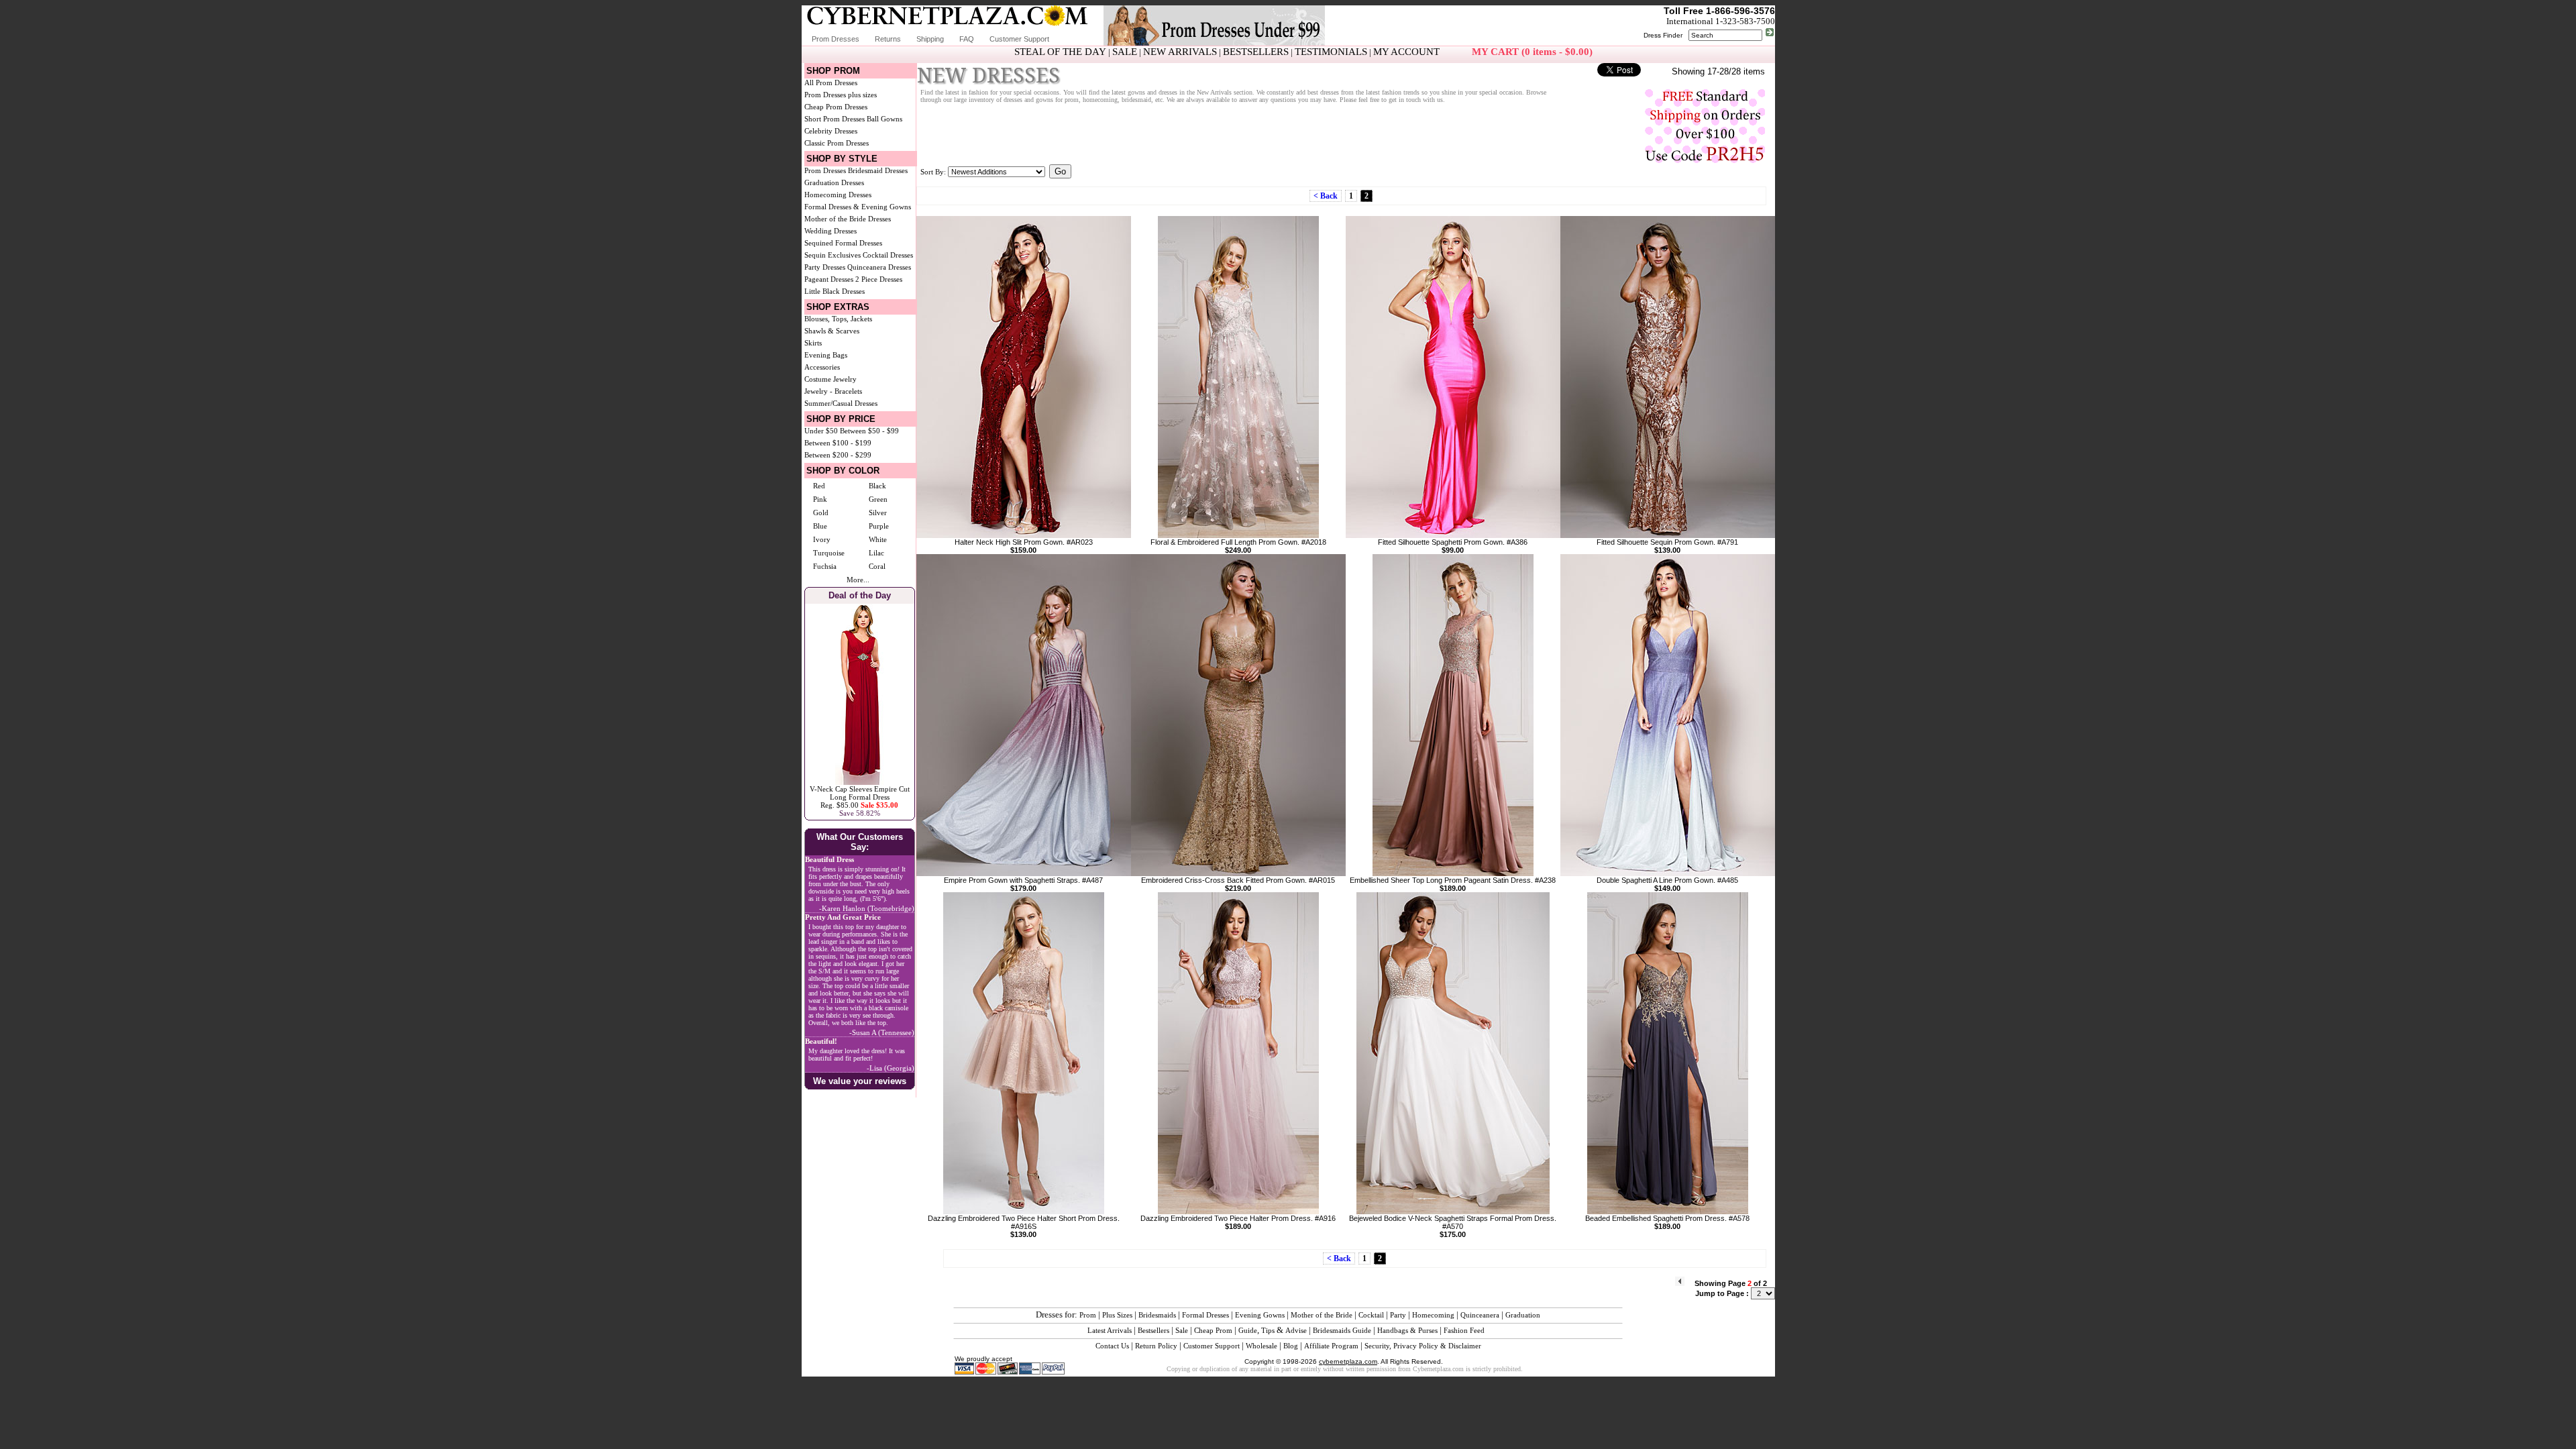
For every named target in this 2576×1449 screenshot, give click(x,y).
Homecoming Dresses (838, 195)
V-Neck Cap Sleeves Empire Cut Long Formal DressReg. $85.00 (860, 797)
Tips (1268, 1330)
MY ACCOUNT (1406, 52)
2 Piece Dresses (879, 279)
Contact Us (1112, 1346)
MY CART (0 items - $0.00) (1532, 52)
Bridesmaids (1157, 1315)
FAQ (967, 39)
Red (819, 486)
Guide (1248, 1330)
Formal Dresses (1205, 1315)
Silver (878, 513)
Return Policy (1156, 1346)
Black (877, 486)
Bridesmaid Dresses (878, 170)
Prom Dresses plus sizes (841, 95)
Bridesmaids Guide (1342, 1330)
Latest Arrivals (1110, 1330)
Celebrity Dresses (831, 131)
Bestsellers (1153, 1330)
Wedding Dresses (830, 231)
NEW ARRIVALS (1180, 52)
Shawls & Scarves (832, 331)
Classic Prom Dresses (837, 143)
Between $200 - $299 (838, 455)
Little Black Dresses (835, 291)
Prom (1088, 1315)
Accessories (822, 367)
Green (878, 499)
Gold (821, 513)
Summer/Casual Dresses (841, 403)
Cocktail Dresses (888, 255)
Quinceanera (1480, 1315)
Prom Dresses (836, 39)
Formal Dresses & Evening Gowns (858, 207)
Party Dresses (825, 267)
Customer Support (1019, 39)
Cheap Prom (1213, 1330)
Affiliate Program (1331, 1346)
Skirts (813, 343)
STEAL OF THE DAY (1060, 52)
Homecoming (1433, 1315)
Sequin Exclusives (833, 255)
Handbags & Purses (1407, 1330)
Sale (1182, 1330)
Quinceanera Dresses (879, 267)
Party (1398, 1315)
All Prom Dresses (831, 83)
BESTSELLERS (1256, 52)
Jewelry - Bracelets (833, 391)
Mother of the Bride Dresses (848, 219)
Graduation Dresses (834, 182)
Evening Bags (826, 355)
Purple (879, 526)
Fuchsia (825, 566)
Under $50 (821, 431)
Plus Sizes (1117, 1315)
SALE (1125, 52)
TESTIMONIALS (1331, 52)
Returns (888, 39)
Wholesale (1262, 1346)
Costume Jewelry (830, 379)
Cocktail (1371, 1315)
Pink (820, 499)
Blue (820, 526)
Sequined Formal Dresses (843, 243)
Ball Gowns (884, 119)
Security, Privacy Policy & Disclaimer (1423, 1346)
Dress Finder (1663, 35)
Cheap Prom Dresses (836, 107)
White (878, 539)
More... (858, 580)
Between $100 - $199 (838, 443)
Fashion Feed (1464, 1330)
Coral (877, 566)
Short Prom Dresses (835, 119)
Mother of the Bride (1322, 1315)
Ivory (822, 539)
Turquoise (829, 553)
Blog (1291, 1346)
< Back (1326, 196)
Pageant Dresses (829, 279)
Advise (1296, 1330)
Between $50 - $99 (869, 431)
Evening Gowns (1260, 1315)
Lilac (876, 553)
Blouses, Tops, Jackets (838, 319)
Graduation (1523, 1315)
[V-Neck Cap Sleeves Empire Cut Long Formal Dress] (860, 782)
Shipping (930, 39)
